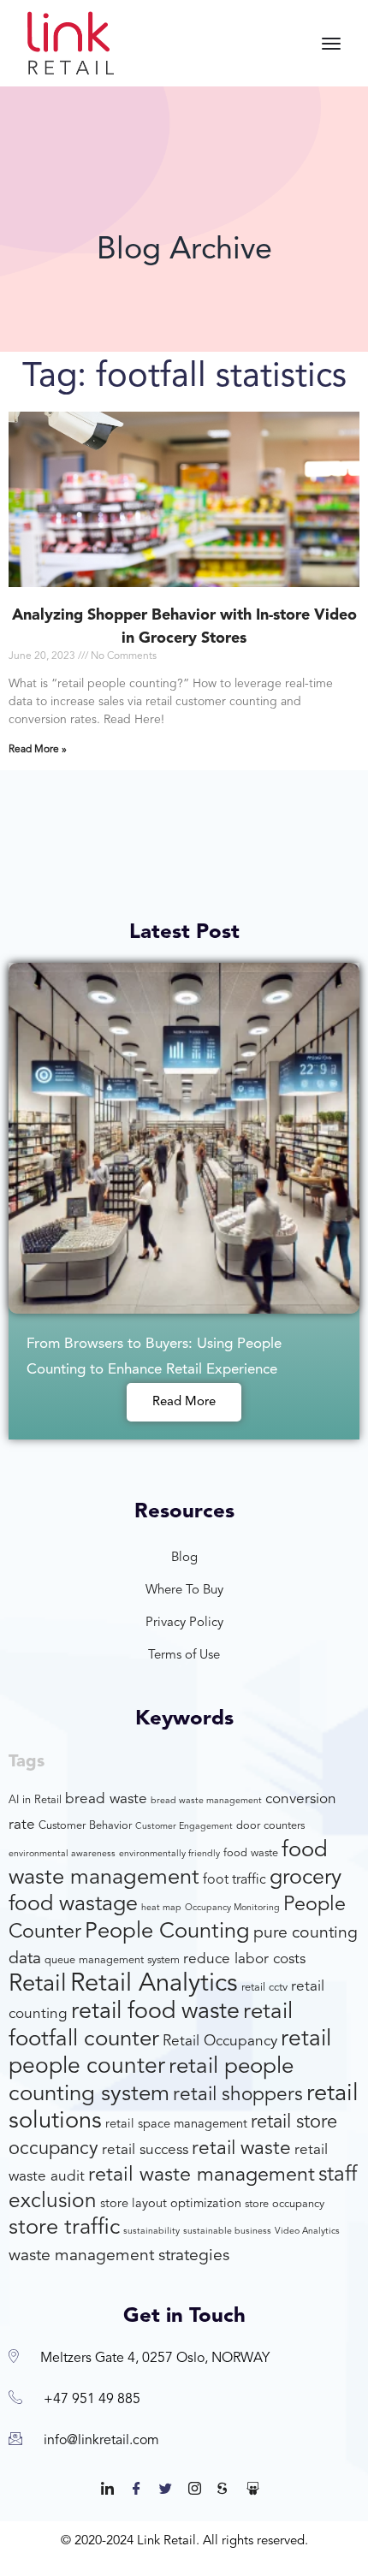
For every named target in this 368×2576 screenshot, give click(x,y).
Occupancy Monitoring (232, 1908)
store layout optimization (171, 2204)
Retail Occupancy (220, 2042)
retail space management (176, 2125)
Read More (184, 1402)
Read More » (38, 750)
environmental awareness (62, 1854)
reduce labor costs (244, 1959)
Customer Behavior (85, 1826)
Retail (38, 1985)
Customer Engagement (184, 1827)
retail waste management (202, 2175)
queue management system (112, 1960)
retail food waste (155, 2012)
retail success (145, 2150)
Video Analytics (307, 2232)
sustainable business (227, 2232)
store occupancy (285, 2204)
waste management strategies (119, 2256)
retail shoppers (238, 2095)
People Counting (167, 1932)
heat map (161, 1908)
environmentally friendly (169, 1854)
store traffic (64, 2228)
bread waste (106, 1799)
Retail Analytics (154, 1984)
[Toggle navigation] (331, 44)
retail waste (241, 2149)
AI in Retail (35, 1800)
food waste (251, 1853)
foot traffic (234, 1880)
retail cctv (264, 1988)
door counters (270, 1826)
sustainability (151, 2232)
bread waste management (206, 1801)
